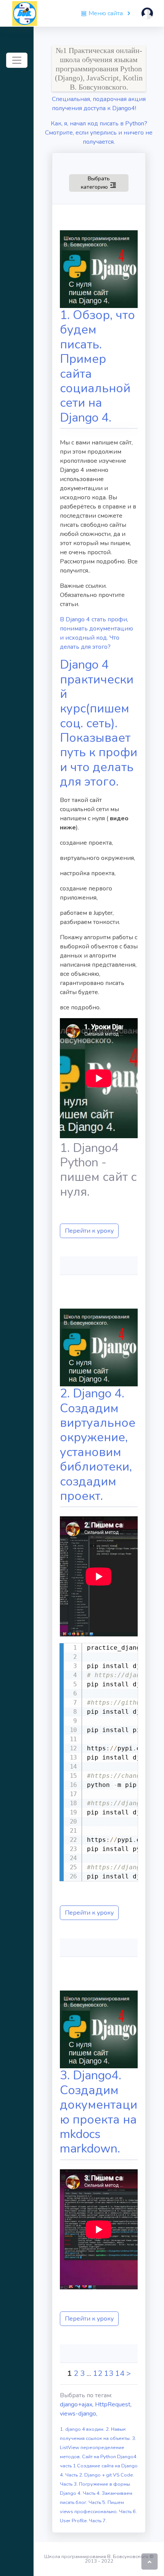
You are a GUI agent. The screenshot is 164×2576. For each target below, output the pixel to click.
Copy (128, 1650)
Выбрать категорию (105, 183)
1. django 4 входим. (83, 2429)
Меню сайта (106, 13)
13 (109, 2373)
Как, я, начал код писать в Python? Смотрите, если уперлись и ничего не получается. (99, 133)
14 (120, 2373)
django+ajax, (77, 2404)
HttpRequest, (113, 2404)
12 (98, 2373)
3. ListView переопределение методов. (98, 2448)
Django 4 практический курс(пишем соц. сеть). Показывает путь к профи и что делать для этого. (99, 723)
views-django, (79, 2414)
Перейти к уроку (89, 1231)
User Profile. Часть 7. (83, 2521)
